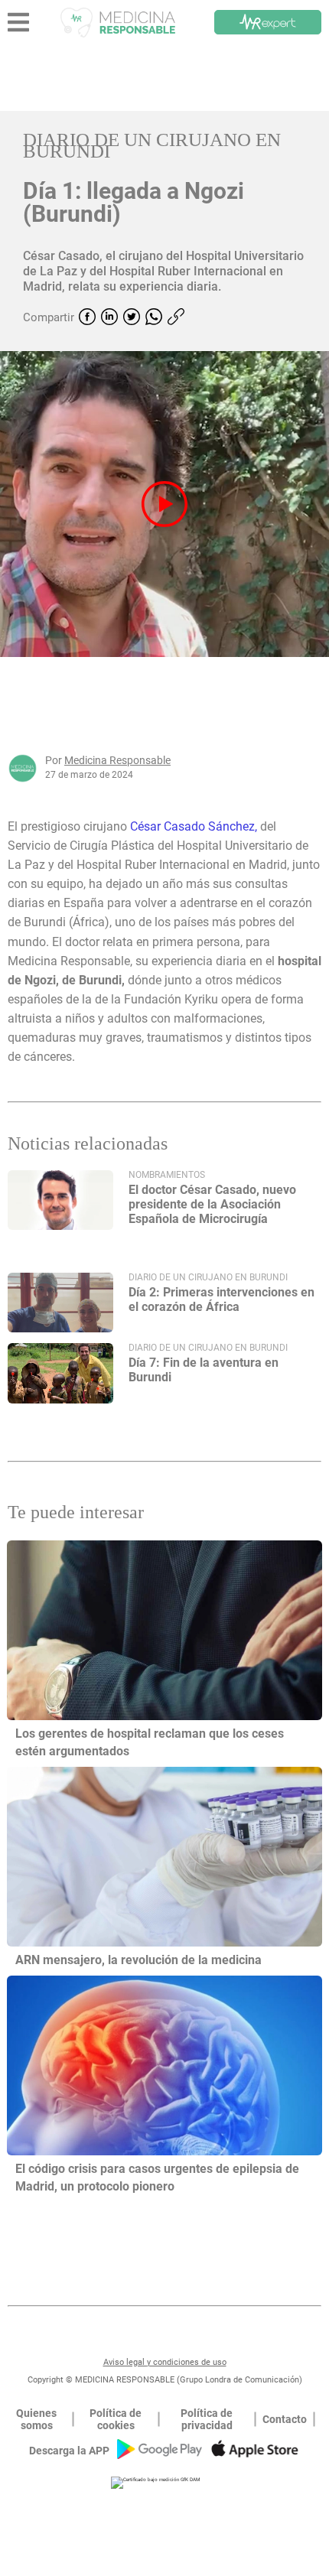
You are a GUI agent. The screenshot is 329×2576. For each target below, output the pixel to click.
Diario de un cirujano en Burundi (152, 145)
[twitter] (132, 318)
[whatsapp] (154, 318)
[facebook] (87, 318)
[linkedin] (109, 318)
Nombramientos (167, 1175)
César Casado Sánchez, (194, 826)
